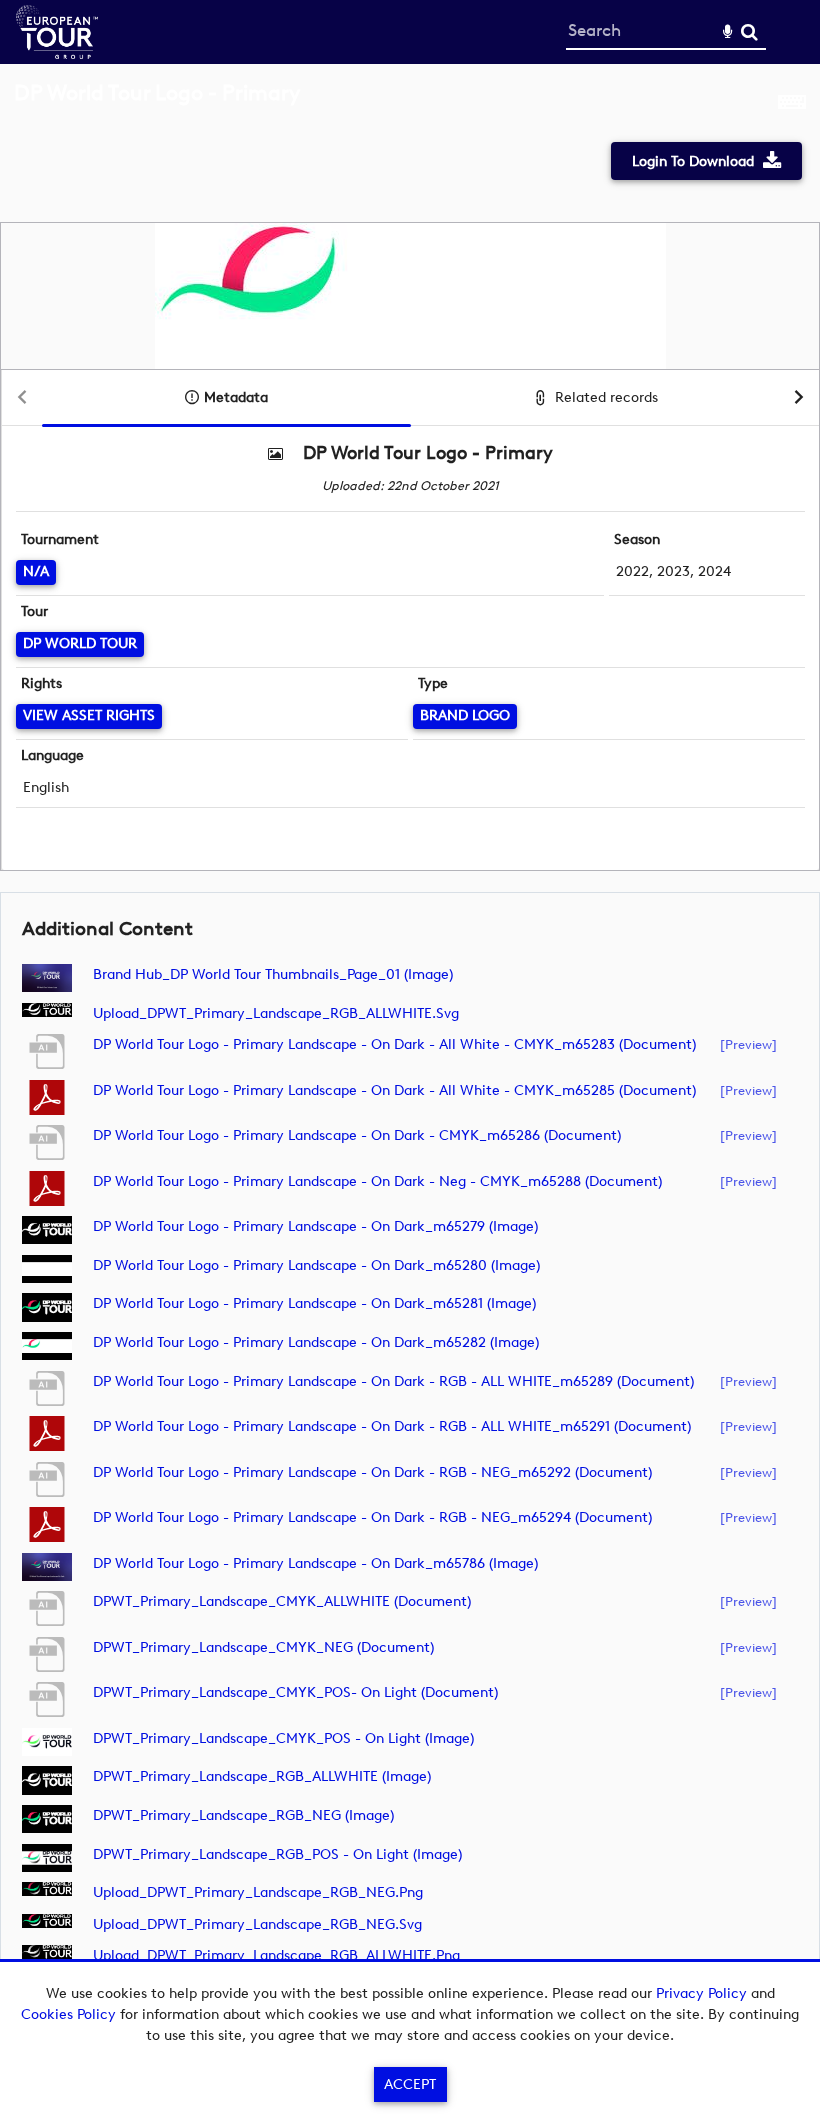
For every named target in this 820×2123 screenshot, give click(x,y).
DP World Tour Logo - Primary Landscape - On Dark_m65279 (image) (315, 1226)
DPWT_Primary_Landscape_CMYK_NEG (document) (263, 1647)
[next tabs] (799, 398)
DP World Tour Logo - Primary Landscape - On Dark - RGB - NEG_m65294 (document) (372, 1517)
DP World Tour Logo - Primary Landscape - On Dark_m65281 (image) (314, 1303)
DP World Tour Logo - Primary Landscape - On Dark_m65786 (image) (315, 1563)
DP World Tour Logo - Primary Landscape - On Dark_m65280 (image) (316, 1265)
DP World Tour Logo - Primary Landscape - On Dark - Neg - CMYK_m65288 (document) (377, 1181)
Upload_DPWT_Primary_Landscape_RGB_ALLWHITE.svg (276, 1013)
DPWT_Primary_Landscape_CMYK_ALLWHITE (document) (282, 1601)
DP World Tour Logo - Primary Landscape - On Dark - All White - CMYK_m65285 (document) (394, 1090)
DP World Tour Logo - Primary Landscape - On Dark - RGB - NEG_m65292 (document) (372, 1472)
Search (749, 32)
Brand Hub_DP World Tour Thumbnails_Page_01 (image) (273, 974)
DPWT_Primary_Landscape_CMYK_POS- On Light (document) (295, 1692)
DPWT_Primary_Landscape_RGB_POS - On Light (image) (277, 1854)
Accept (410, 2084)
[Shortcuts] (792, 104)
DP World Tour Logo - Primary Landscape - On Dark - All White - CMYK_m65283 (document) (394, 1044)
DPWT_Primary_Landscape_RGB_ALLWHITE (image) (262, 1776)
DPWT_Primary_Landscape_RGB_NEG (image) (243, 1815)
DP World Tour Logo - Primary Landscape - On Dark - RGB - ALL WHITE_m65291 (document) (392, 1426)
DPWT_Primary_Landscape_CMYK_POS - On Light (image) (283, 1738)
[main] (410, 1043)
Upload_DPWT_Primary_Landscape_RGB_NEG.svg (257, 1924)
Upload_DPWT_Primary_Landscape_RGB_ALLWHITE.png (276, 1955)
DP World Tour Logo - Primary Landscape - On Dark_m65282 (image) (316, 1342)
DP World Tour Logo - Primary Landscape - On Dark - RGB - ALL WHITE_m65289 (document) (393, 1381)
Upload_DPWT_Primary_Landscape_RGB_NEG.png (258, 1892)
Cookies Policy (68, 2014)
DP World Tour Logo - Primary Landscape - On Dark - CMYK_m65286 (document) (357, 1135)
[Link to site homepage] (57, 53)
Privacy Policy (701, 1993)
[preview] (748, 1044)
